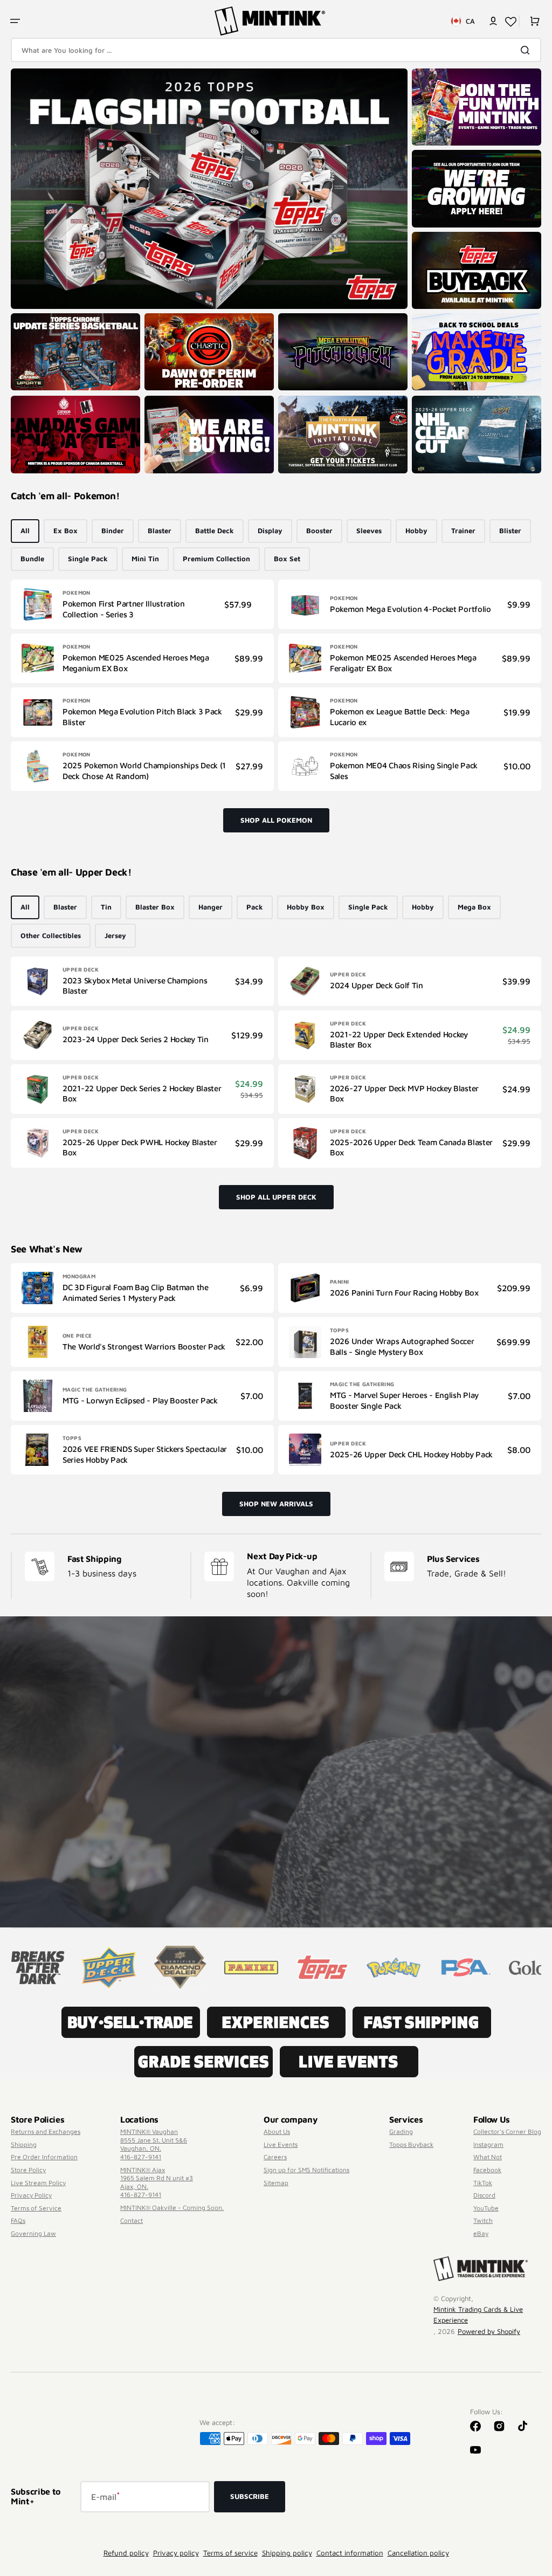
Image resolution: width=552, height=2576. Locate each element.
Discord (484, 2195)
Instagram (488, 2144)
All (25, 531)
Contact (132, 2220)
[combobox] (276, 50)
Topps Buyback (411, 2144)
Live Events (281, 2144)
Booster (319, 531)
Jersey (115, 935)
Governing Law (33, 2233)
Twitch (483, 2220)
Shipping (24, 2144)
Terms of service (230, 2553)
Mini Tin (145, 559)
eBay (481, 2233)
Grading (401, 2131)
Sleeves (369, 531)
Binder (113, 531)
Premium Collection (216, 559)
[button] (15, 21)
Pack (255, 907)
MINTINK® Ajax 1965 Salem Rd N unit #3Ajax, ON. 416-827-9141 (157, 2182)
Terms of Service (36, 2208)
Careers (275, 2157)
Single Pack (88, 559)
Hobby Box (306, 907)
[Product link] (142, 604)
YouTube (486, 2208)
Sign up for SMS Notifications (306, 2170)
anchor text (435, 155)
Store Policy (28, 2170)
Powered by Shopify (489, 2331)
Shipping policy (287, 2553)
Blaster (160, 531)
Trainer (463, 531)
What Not (488, 2157)
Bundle (32, 559)
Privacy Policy (31, 2195)
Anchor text (34, 74)
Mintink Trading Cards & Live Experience (478, 2315)
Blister (510, 531)
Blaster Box (155, 907)
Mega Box (474, 907)
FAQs (18, 2220)
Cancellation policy (418, 2553)
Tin (106, 907)
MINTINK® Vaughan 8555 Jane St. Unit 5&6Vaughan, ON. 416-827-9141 (154, 2144)
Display (270, 531)
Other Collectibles (51, 935)
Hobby (416, 531)
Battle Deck (215, 531)
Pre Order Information (44, 2157)
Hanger (211, 907)
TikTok (483, 2183)
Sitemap (276, 2183)
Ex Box (65, 531)
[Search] (527, 50)
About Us (277, 2131)
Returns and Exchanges (46, 2131)
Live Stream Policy (38, 2183)
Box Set (287, 559)
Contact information (350, 2553)
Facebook (487, 2170)
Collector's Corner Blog (507, 2131)
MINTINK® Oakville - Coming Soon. (172, 2207)
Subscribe (250, 2496)
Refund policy (126, 2553)
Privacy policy (176, 2553)
